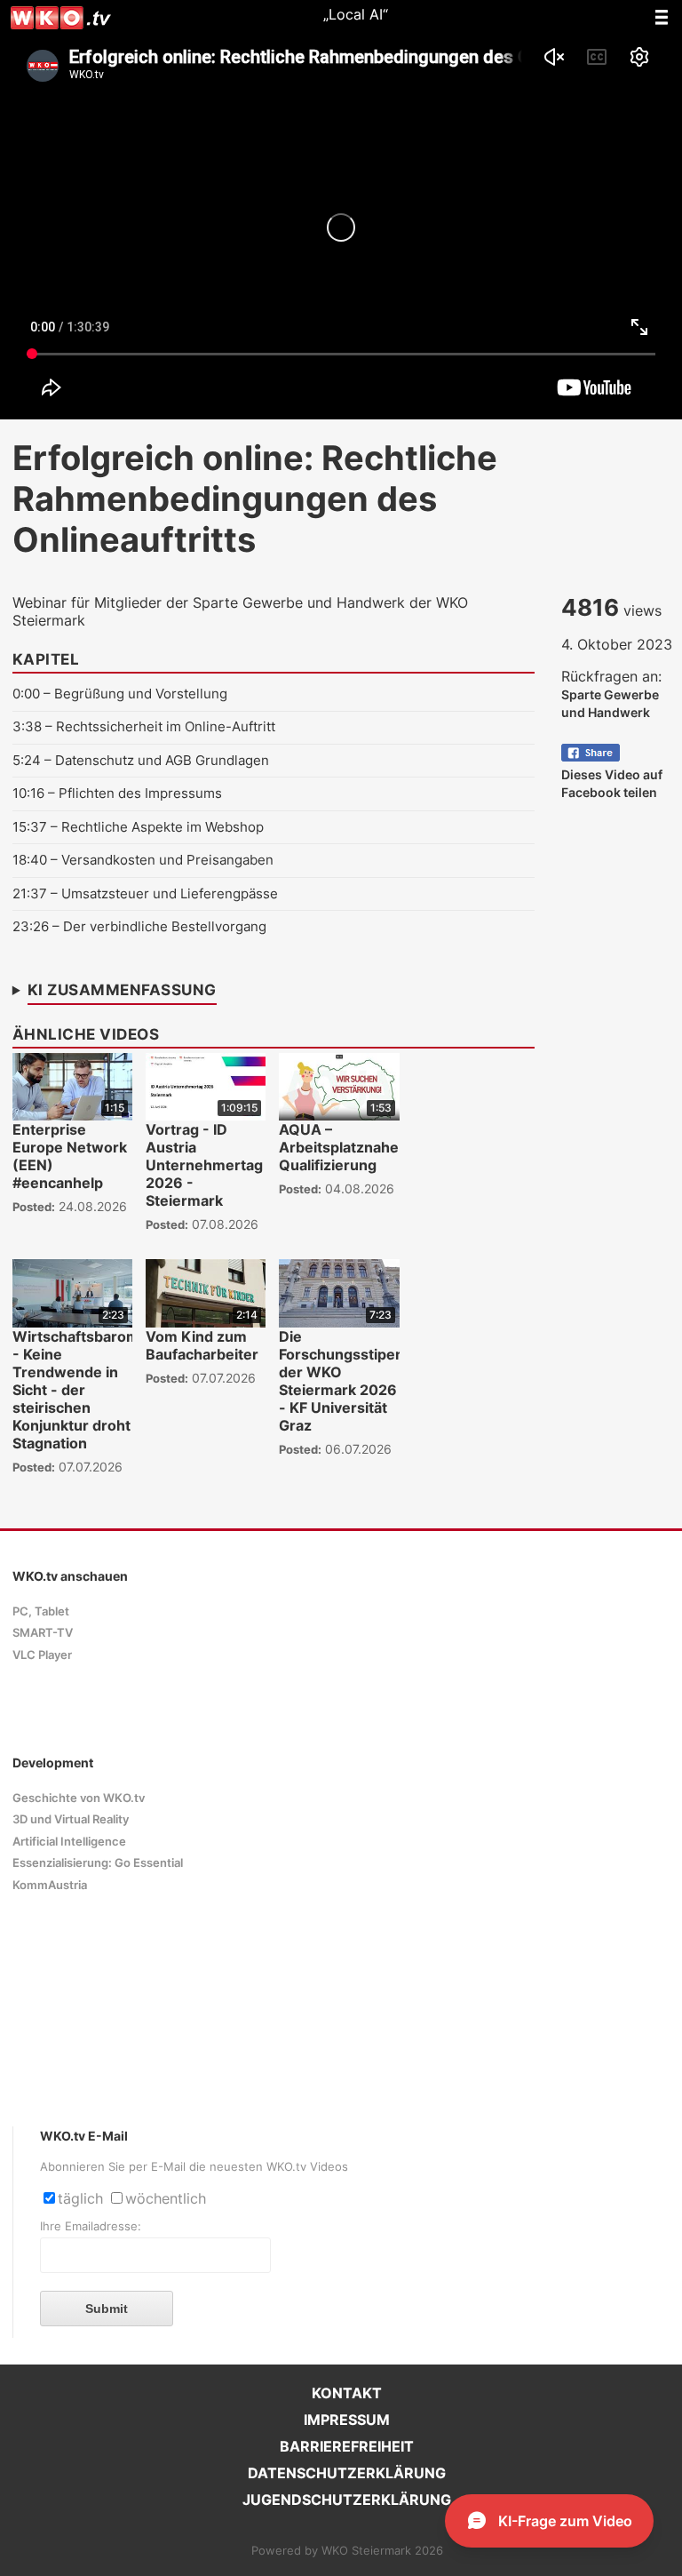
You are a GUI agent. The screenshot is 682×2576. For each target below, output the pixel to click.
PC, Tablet (41, 1611)
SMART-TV (43, 1633)
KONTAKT (347, 2393)
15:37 (30, 827)
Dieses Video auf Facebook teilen (612, 783)
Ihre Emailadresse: (91, 2226)
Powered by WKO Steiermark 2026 (347, 2551)
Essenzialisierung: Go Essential (98, 1863)
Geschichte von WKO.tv (79, 1798)
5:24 (27, 760)
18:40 (30, 860)
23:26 (31, 926)
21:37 (30, 893)
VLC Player (42, 1655)
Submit (107, 2309)
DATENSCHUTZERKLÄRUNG (347, 2473)
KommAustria (50, 1885)
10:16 (28, 793)
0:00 (26, 694)
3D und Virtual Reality (71, 1819)
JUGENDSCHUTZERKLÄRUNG (347, 2500)
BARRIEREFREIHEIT (347, 2446)
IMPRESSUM (347, 2420)
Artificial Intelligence (69, 1842)
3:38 (27, 726)
